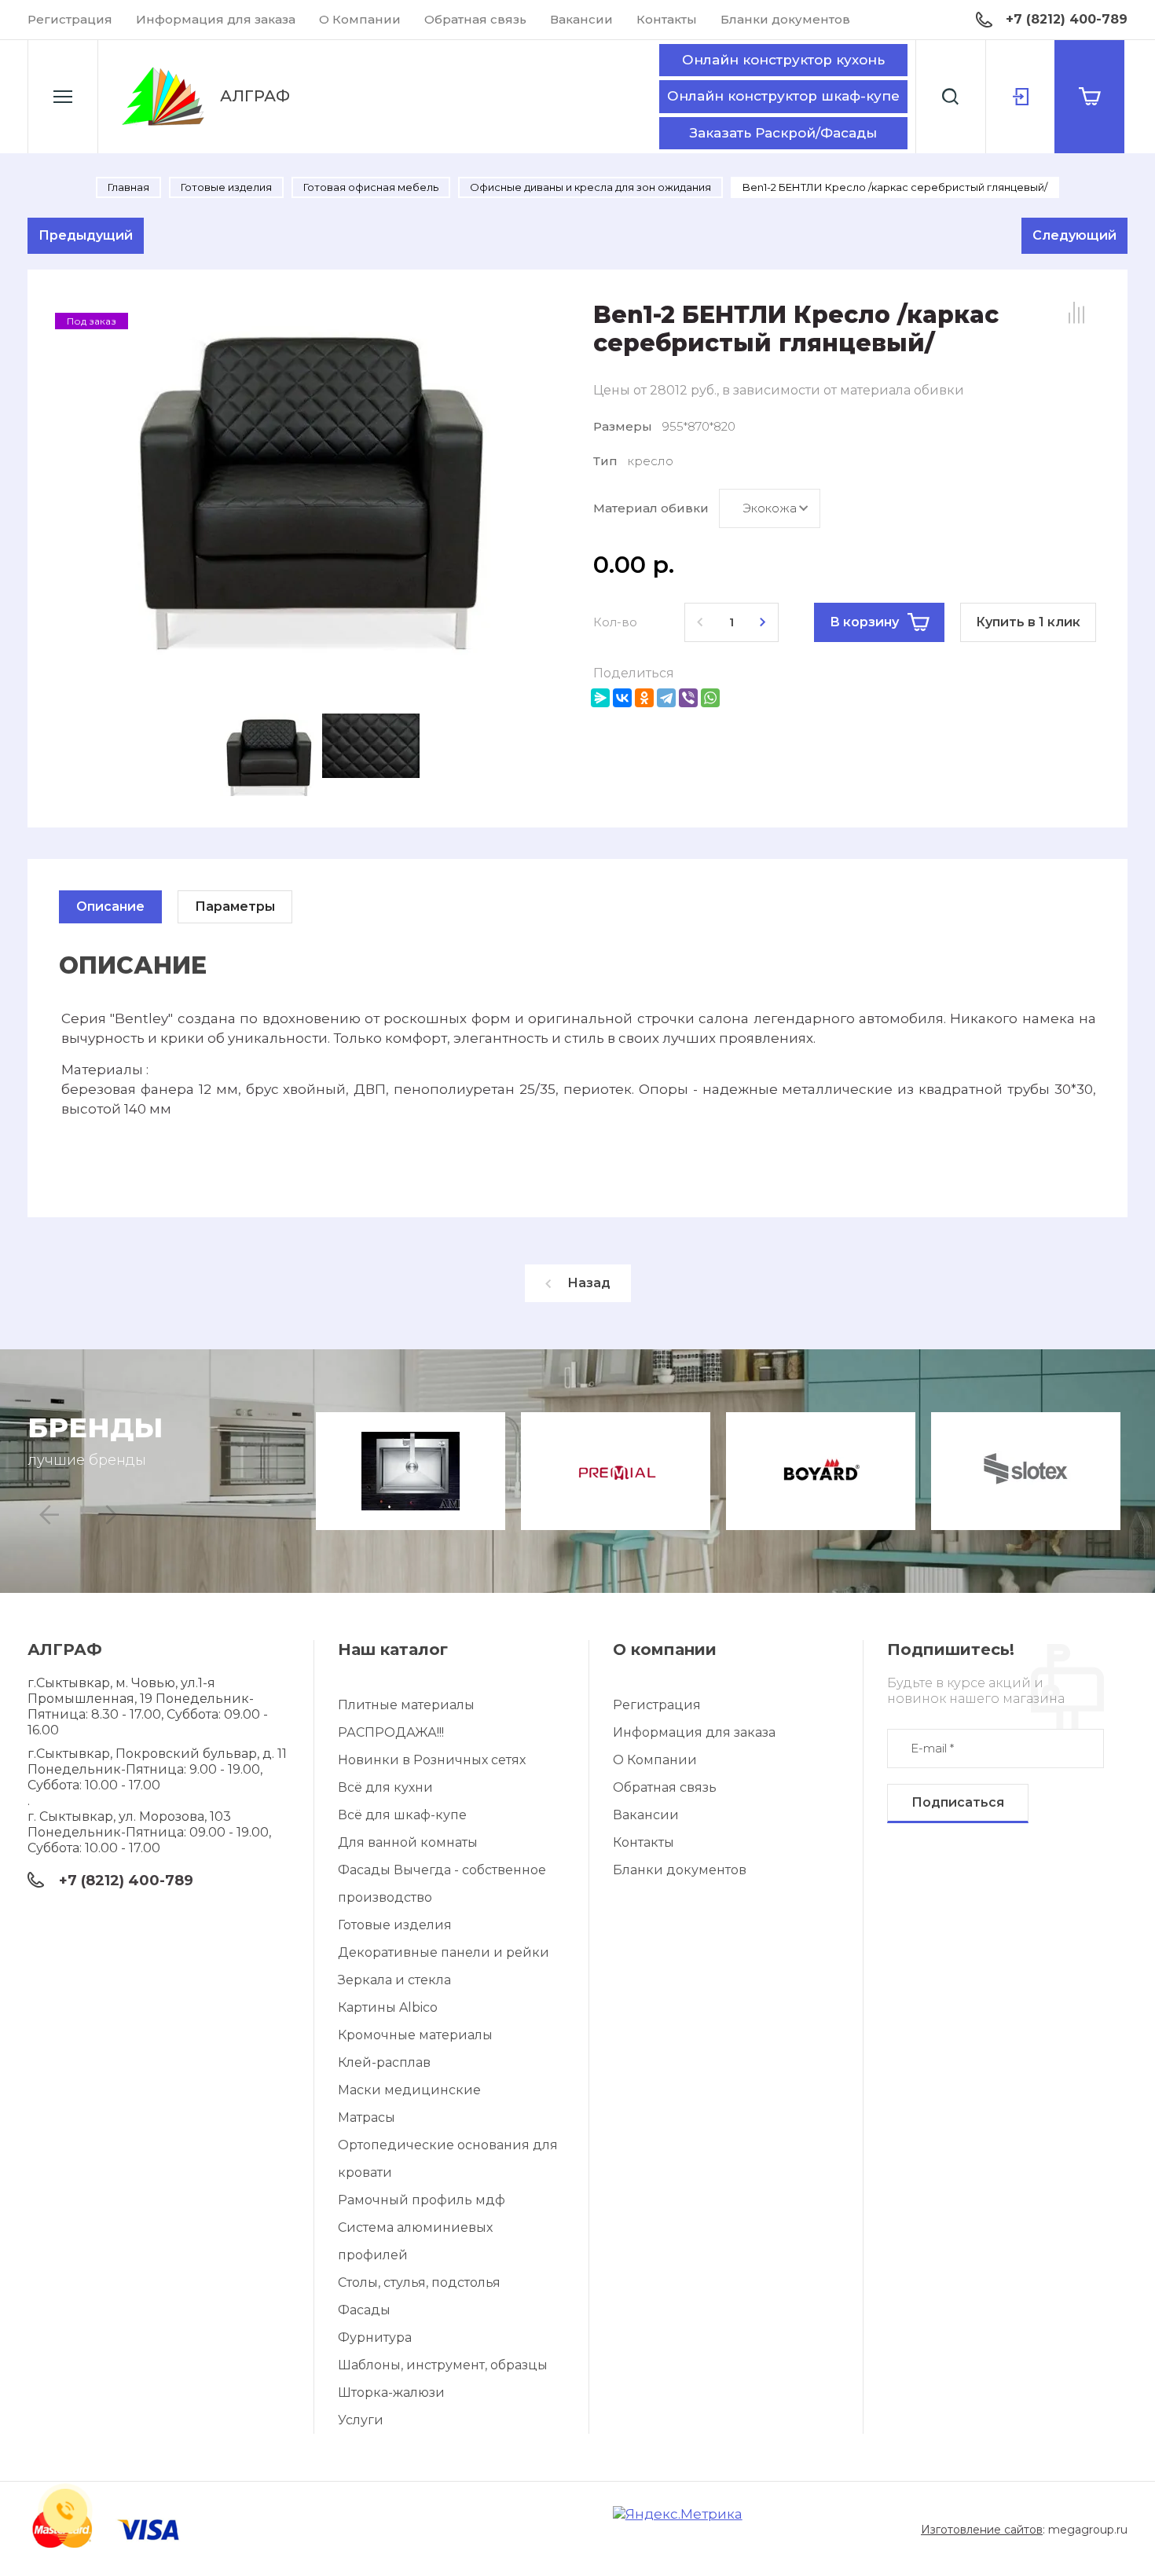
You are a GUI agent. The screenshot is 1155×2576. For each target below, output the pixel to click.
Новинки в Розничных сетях (432, 1760)
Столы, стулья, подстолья (419, 2282)
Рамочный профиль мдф (422, 2200)
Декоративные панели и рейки (444, 1952)
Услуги (361, 2420)
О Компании (360, 19)
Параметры (235, 906)
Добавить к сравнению (1076, 313)
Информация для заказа (216, 19)
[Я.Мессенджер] (600, 698)
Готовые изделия (395, 1925)
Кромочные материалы (415, 2035)
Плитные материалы (406, 1705)
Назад (589, 1283)
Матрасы (367, 2117)
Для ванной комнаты (408, 1842)
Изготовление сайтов (982, 2530)
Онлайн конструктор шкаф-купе (783, 96)
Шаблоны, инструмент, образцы (443, 2365)
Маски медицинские (409, 2090)
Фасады (364, 2310)
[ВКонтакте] (622, 698)
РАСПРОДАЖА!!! (391, 1732)
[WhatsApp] (710, 698)
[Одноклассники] (644, 698)
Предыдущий (86, 235)
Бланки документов (785, 19)
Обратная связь (475, 19)
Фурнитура (375, 2337)
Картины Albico (388, 2007)
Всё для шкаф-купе (402, 1815)
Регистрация (70, 19)
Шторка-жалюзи (391, 2393)
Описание (110, 906)
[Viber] (688, 698)
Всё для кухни (385, 1787)
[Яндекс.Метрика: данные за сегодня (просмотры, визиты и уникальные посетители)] (678, 2514)
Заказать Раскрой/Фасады (783, 133)
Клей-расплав (384, 2062)
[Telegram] (666, 698)
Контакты (667, 19)
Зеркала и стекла (394, 1980)
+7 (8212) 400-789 (1067, 19)
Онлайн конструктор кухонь (783, 60)
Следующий (1074, 235)
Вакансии (581, 19)
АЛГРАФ (255, 96)
